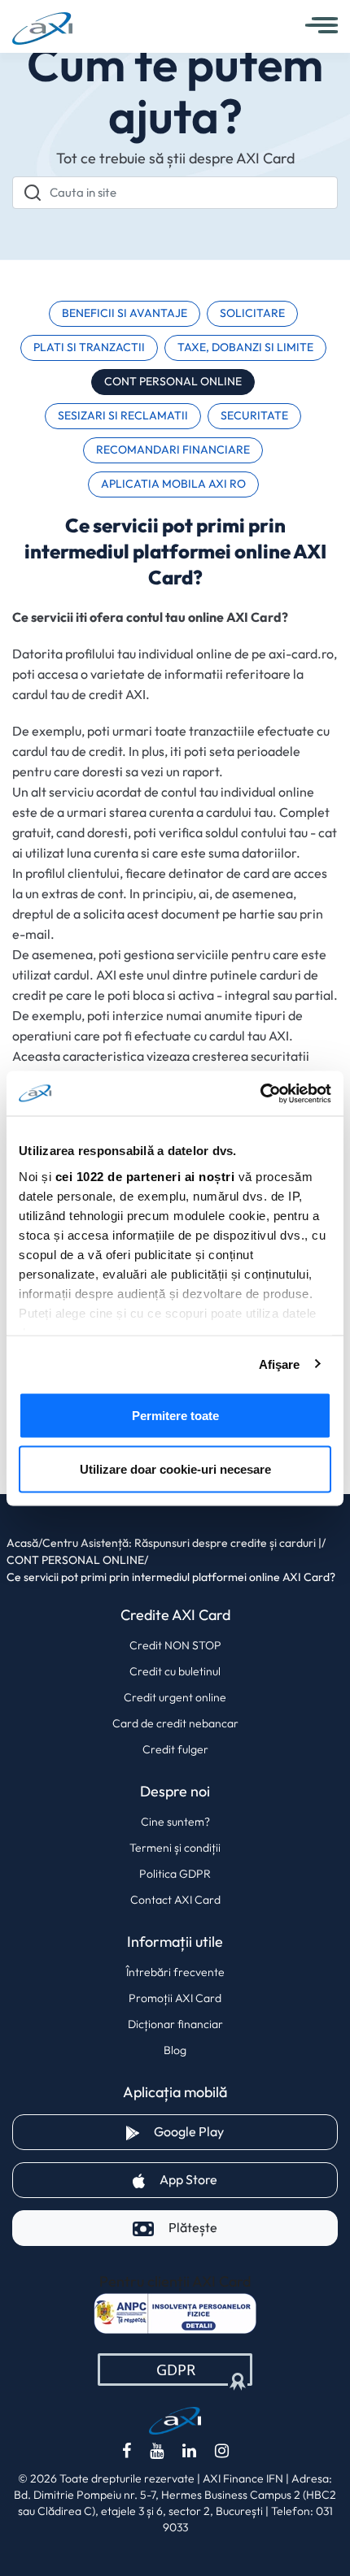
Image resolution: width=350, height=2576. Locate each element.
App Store (245, 2179)
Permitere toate (175, 1416)
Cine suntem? (175, 1822)
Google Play (246, 2131)
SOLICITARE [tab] (252, 313)
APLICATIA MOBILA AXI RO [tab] (173, 484)
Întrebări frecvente (175, 1972)
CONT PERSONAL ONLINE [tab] (173, 382)
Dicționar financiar (175, 2024)
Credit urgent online (175, 1697)
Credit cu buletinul (175, 1671)
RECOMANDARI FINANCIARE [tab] (173, 450)
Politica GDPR (175, 1874)
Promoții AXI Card (175, 1998)
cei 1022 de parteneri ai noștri (145, 1176)
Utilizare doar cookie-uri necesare (175, 1468)
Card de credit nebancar (175, 1723)
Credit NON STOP (175, 1645)
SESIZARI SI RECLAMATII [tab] (123, 416)
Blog (175, 2050)
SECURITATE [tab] (254, 416)
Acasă (22, 1543)
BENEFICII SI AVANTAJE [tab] (125, 313)
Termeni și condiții (175, 1848)
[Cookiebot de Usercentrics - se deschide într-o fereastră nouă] (260, 1093)
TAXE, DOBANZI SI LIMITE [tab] (245, 348)
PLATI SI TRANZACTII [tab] (89, 348)
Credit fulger (175, 1749)
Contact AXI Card (175, 1900)
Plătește (193, 2228)
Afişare (280, 1364)
